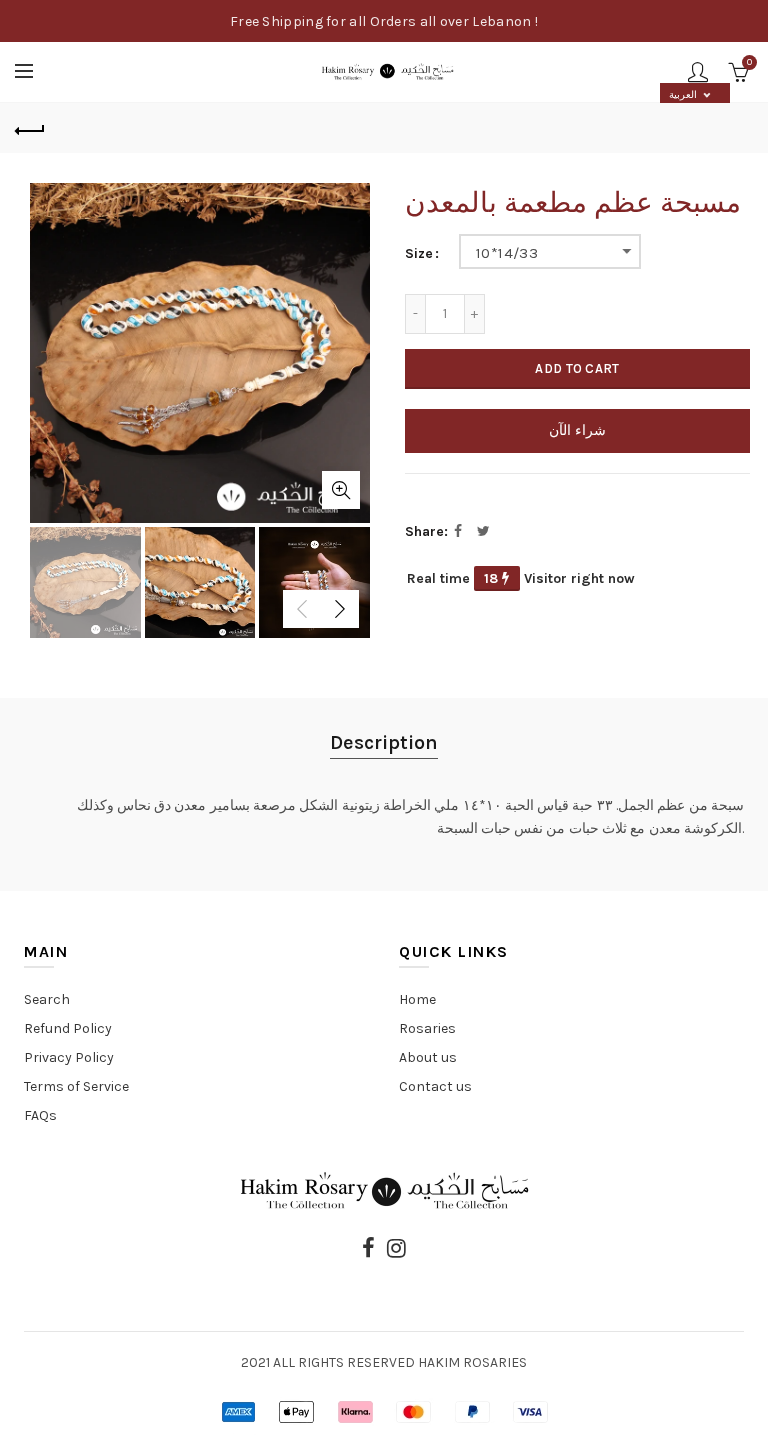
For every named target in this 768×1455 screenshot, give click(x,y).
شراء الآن (577, 430)
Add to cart (577, 368)
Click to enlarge (341, 490)
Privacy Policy (69, 1057)
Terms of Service (76, 1086)
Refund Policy (68, 1028)
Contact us (435, 1086)
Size (419, 254)
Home (417, 999)
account (698, 72)
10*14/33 (507, 253)
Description (384, 742)
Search (47, 999)
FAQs (40, 1115)
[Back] (30, 128)
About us (428, 1057)
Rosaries (427, 1028)
